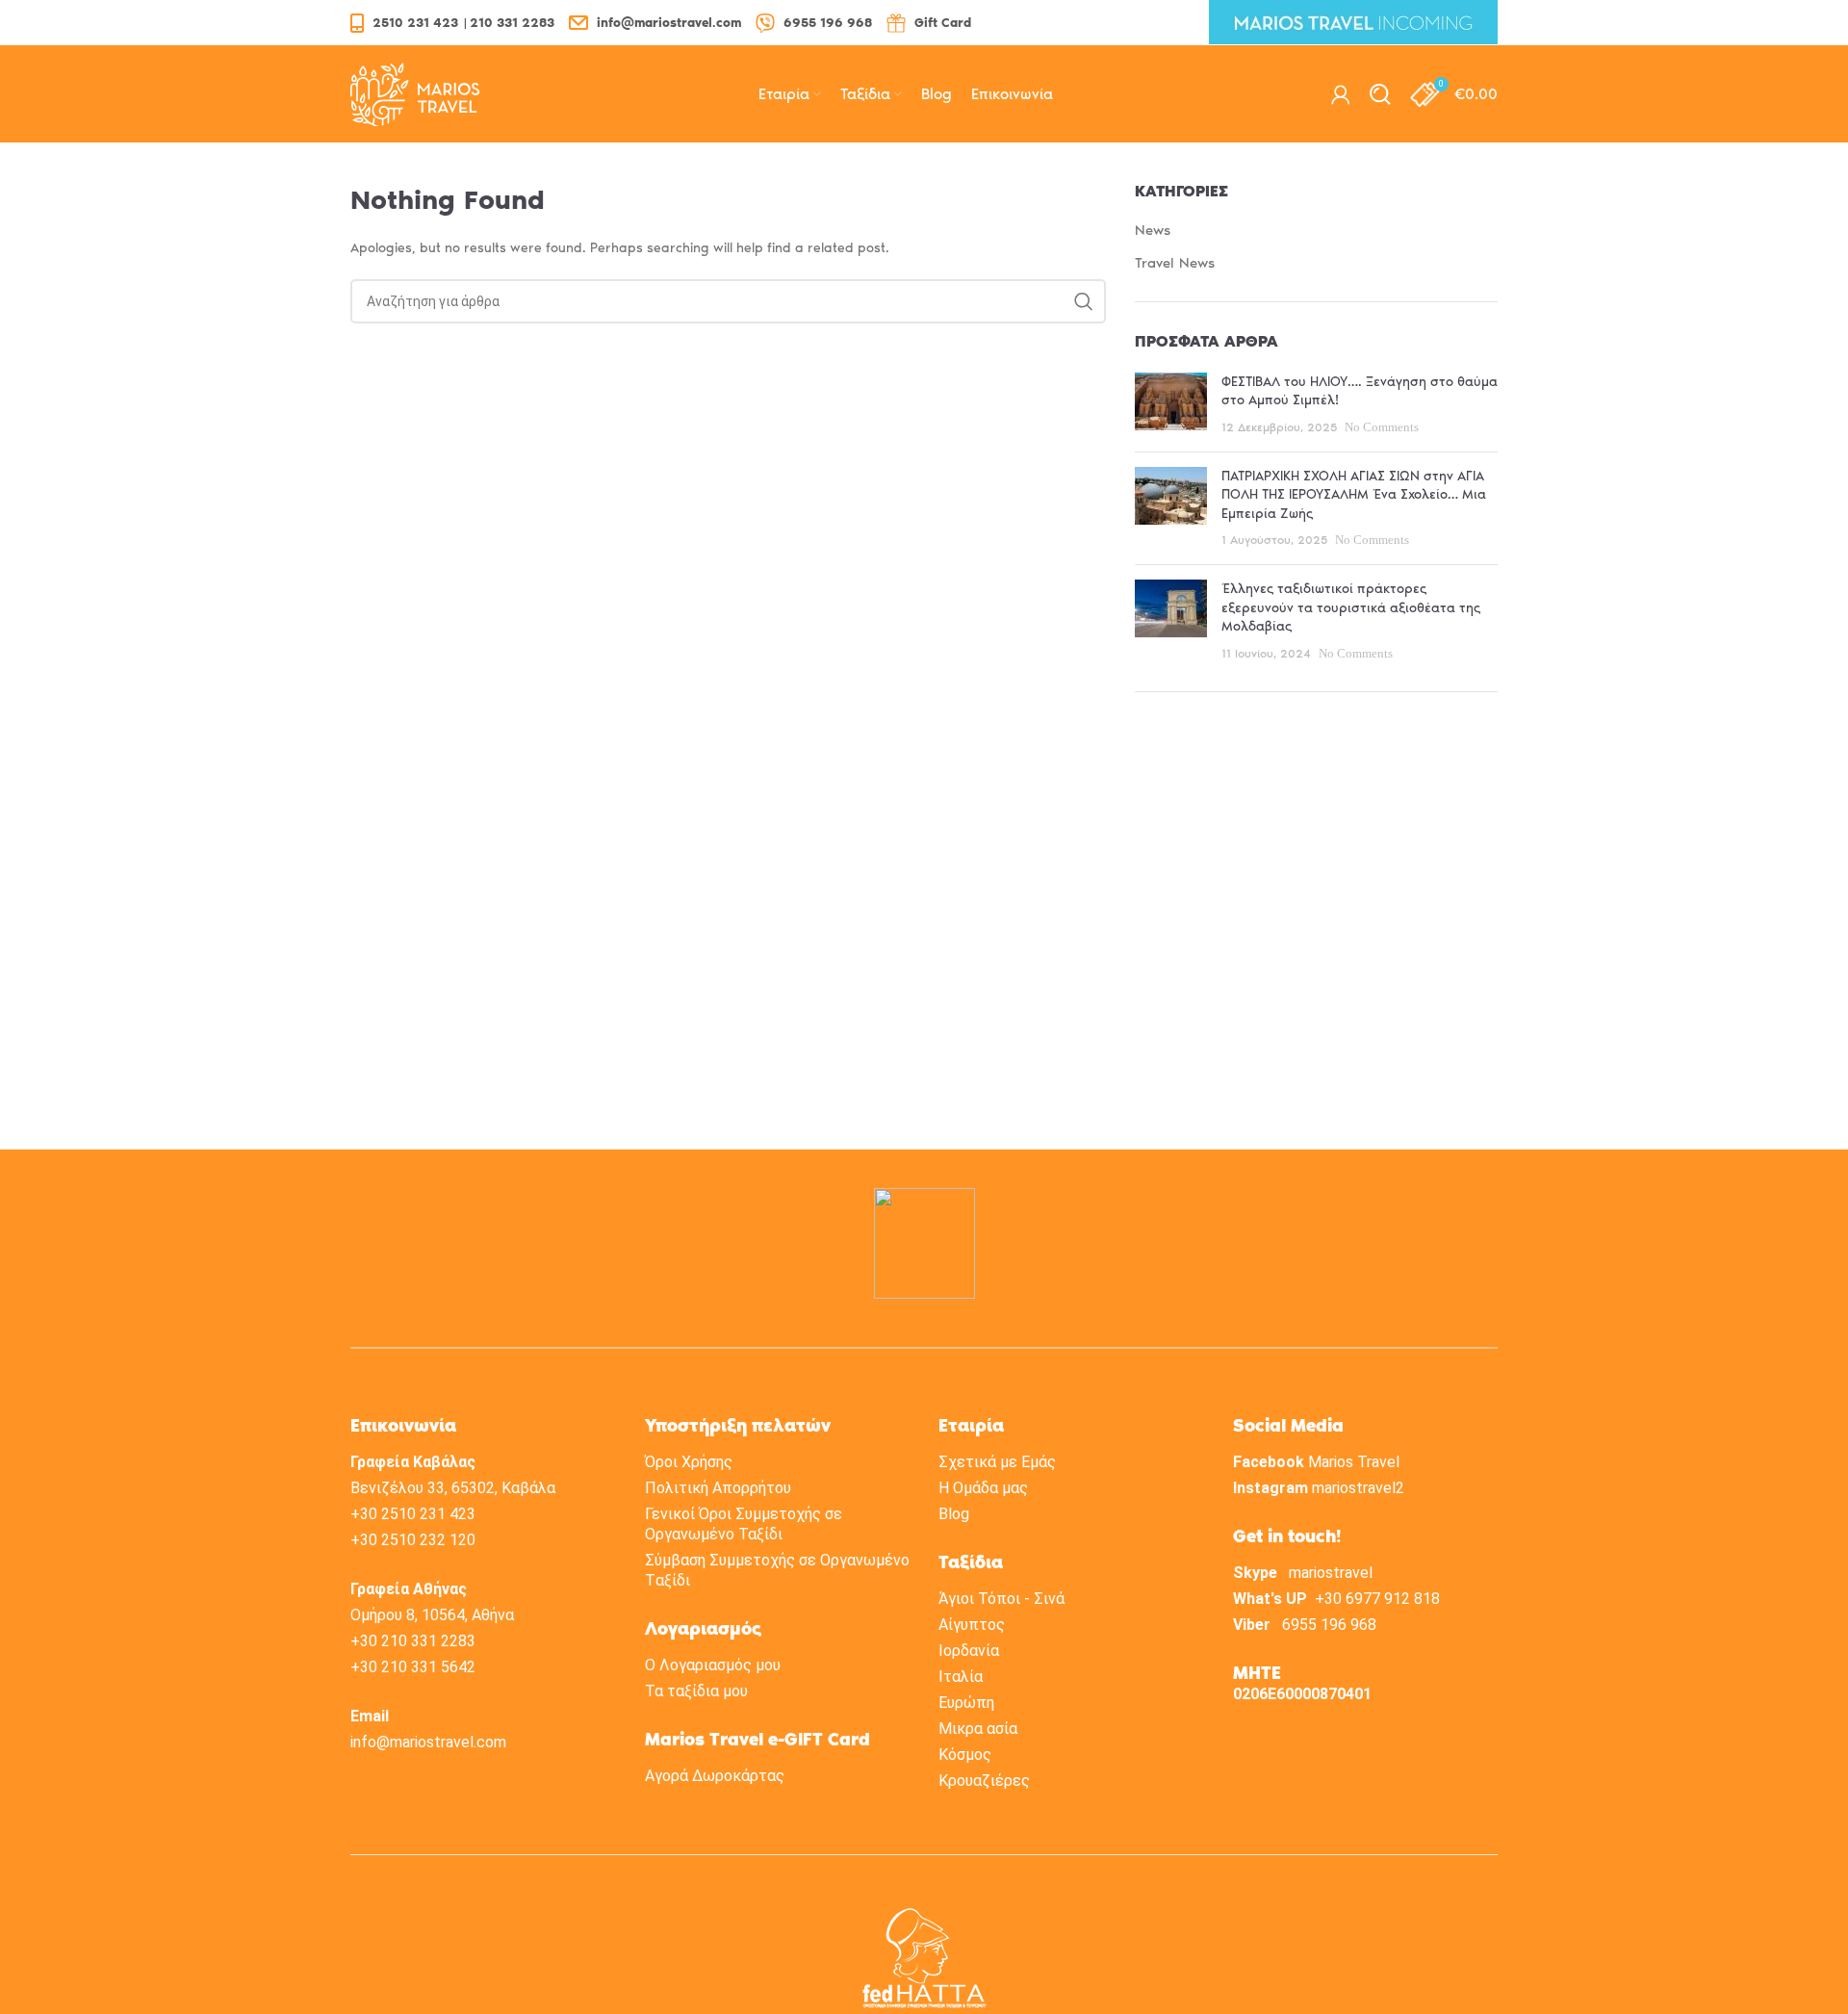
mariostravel (1331, 1573)
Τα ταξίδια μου (696, 1691)
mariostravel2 (1358, 1488)
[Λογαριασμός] (1341, 94)
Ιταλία (961, 1677)
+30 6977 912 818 (1377, 1599)
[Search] (1380, 94)
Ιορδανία (969, 1651)
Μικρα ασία (978, 1729)
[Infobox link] (452, 23)
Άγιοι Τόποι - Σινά (1001, 1599)
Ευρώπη (966, 1703)
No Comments (1382, 427)
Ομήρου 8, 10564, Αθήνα (432, 1615)
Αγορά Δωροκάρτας (715, 1776)
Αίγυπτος (972, 1625)
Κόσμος (965, 1755)
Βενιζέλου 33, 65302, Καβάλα (453, 1488)
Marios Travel (1354, 1462)
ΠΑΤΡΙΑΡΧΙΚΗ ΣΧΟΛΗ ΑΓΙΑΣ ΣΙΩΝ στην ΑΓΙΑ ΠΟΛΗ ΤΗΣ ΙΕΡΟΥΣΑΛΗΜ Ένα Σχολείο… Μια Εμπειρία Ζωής (1354, 495)
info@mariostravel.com (428, 1742)
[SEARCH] (1084, 301)
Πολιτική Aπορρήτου (718, 1488)
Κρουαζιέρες (984, 1781)
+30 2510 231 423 (413, 1514)
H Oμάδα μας (983, 1488)
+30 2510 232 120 (413, 1540)
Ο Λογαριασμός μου (713, 1665)
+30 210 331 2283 (413, 1641)
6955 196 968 (1329, 1625)
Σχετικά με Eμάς (997, 1462)
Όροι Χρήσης (689, 1462)
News (1153, 230)
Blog (954, 1514)
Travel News (1175, 263)
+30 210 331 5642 (413, 1667)
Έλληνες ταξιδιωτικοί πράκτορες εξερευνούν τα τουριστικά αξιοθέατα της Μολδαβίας (1351, 607)
